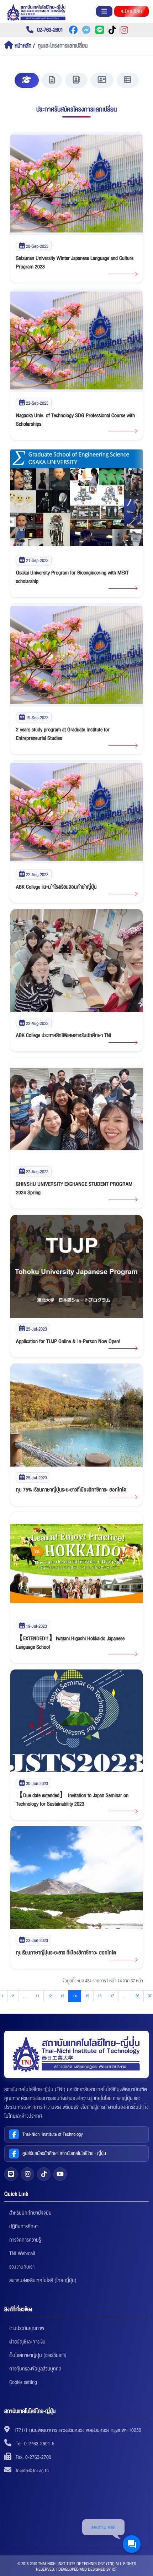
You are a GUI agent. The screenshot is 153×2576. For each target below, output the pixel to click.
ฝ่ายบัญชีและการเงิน (27, 2342)
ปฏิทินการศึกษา (24, 2226)
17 (112, 1996)
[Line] (11, 2174)
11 (37, 1996)
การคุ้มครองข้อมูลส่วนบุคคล (35, 2369)
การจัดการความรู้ (25, 2240)
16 (100, 1996)
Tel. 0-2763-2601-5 (35, 2444)
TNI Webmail (22, 2253)
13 (62, 1996)
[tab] (27, 80)
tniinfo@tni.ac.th (32, 2471)
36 (137, 1996)
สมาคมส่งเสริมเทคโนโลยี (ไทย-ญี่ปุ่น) (43, 2280)
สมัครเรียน (131, 11)
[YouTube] (60, 2174)
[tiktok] (44, 2174)
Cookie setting (23, 2382)
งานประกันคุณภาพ (27, 2328)
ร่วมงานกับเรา (22, 2267)
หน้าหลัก (22, 46)
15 (87, 1996)
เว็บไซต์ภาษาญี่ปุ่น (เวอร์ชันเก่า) (38, 2355)
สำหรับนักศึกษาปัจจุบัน (30, 2213)
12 (50, 1996)
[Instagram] (27, 2174)
